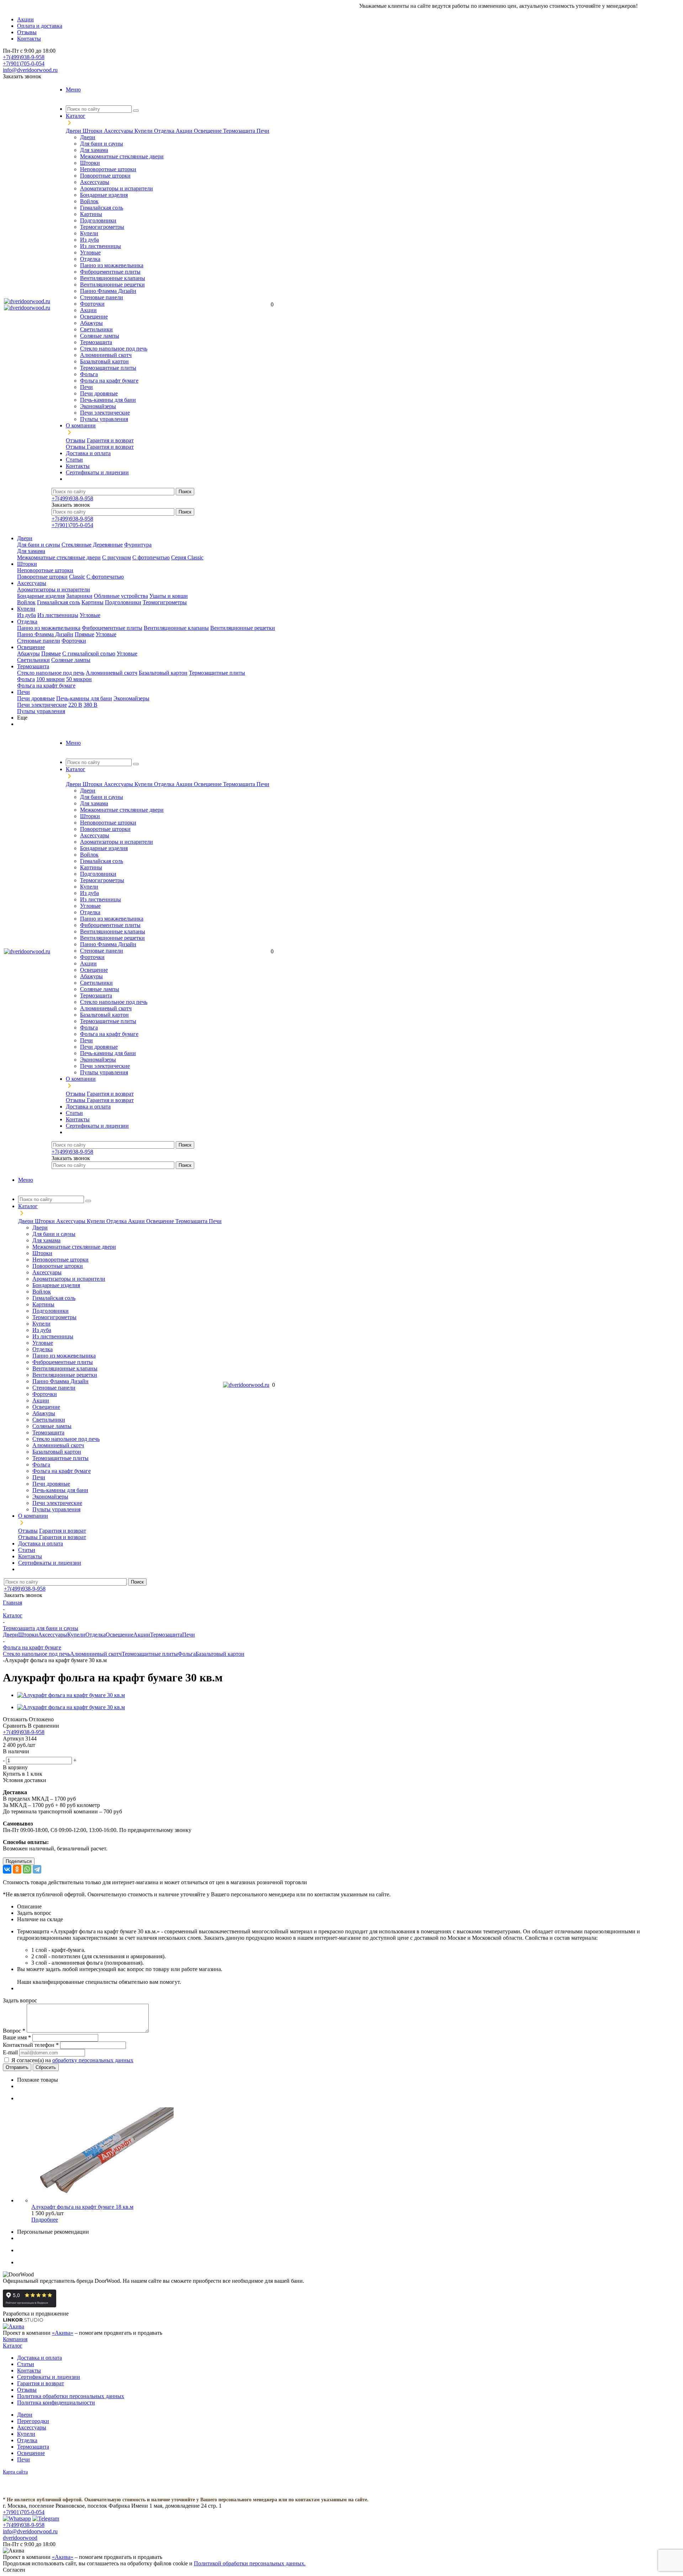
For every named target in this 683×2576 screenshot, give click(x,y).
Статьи (26, 2364)
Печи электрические (105, 413)
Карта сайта (15, 2472)
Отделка (165, 131)
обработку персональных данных (93, 2060)
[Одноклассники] (17, 1869)
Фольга (89, 374)
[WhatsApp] (27, 1869)
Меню (73, 89)
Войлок (89, 201)
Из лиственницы (100, 246)
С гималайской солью (89, 654)
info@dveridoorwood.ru (30, 70)
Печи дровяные (99, 393)
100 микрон (51, 679)
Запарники (79, 596)
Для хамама (94, 150)
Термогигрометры (102, 227)
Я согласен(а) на (72, 2060)
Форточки (92, 304)
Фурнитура (138, 545)
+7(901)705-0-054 (24, 64)
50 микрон (79, 679)
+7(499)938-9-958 (24, 57)
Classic (77, 577)
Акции (185, 131)
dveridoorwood (20, 2538)
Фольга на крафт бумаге (109, 381)
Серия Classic (187, 557)
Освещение (208, 131)
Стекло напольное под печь (114, 349)
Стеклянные (76, 545)
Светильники (96, 329)
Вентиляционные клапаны (113, 278)
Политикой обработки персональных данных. (250, 2563)
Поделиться (19, 1861)
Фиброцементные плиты (110, 272)
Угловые (90, 252)
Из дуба (89, 240)
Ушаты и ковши (169, 596)
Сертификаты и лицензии (49, 2377)
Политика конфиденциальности (56, 2403)
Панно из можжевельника (112, 265)
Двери (74, 131)
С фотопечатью (151, 557)
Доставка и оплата (39, 2358)
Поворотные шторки (105, 176)
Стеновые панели (102, 297)
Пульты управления (104, 419)
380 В (91, 705)
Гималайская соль (102, 208)
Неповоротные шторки (108, 169)
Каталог (13, 2346)
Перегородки (33, 2421)
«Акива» (63, 2333)
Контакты (29, 2370)
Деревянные (108, 545)
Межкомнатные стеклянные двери (122, 156)
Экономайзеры (98, 406)
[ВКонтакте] (7, 1869)
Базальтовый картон (104, 361)
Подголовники (98, 220)
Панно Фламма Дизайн (108, 291)
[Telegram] (37, 1869)
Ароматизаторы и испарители (117, 188)
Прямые (84, 634)
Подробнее (45, 2220)
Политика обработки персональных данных (71, 2396)
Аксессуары (119, 131)
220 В (75, 705)
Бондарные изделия (104, 195)
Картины (91, 214)
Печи (263, 131)
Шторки (93, 131)
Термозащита (240, 131)
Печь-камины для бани (108, 400)
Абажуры (91, 323)
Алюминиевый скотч (106, 355)
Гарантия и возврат (110, 440)
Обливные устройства (121, 596)
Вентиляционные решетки (112, 285)
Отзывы (76, 440)
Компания (15, 2339)
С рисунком (117, 557)
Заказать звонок (22, 76)
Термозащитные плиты (108, 368)
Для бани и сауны (102, 144)
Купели (144, 131)
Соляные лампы (100, 336)
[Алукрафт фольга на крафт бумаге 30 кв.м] (71, 1695)
